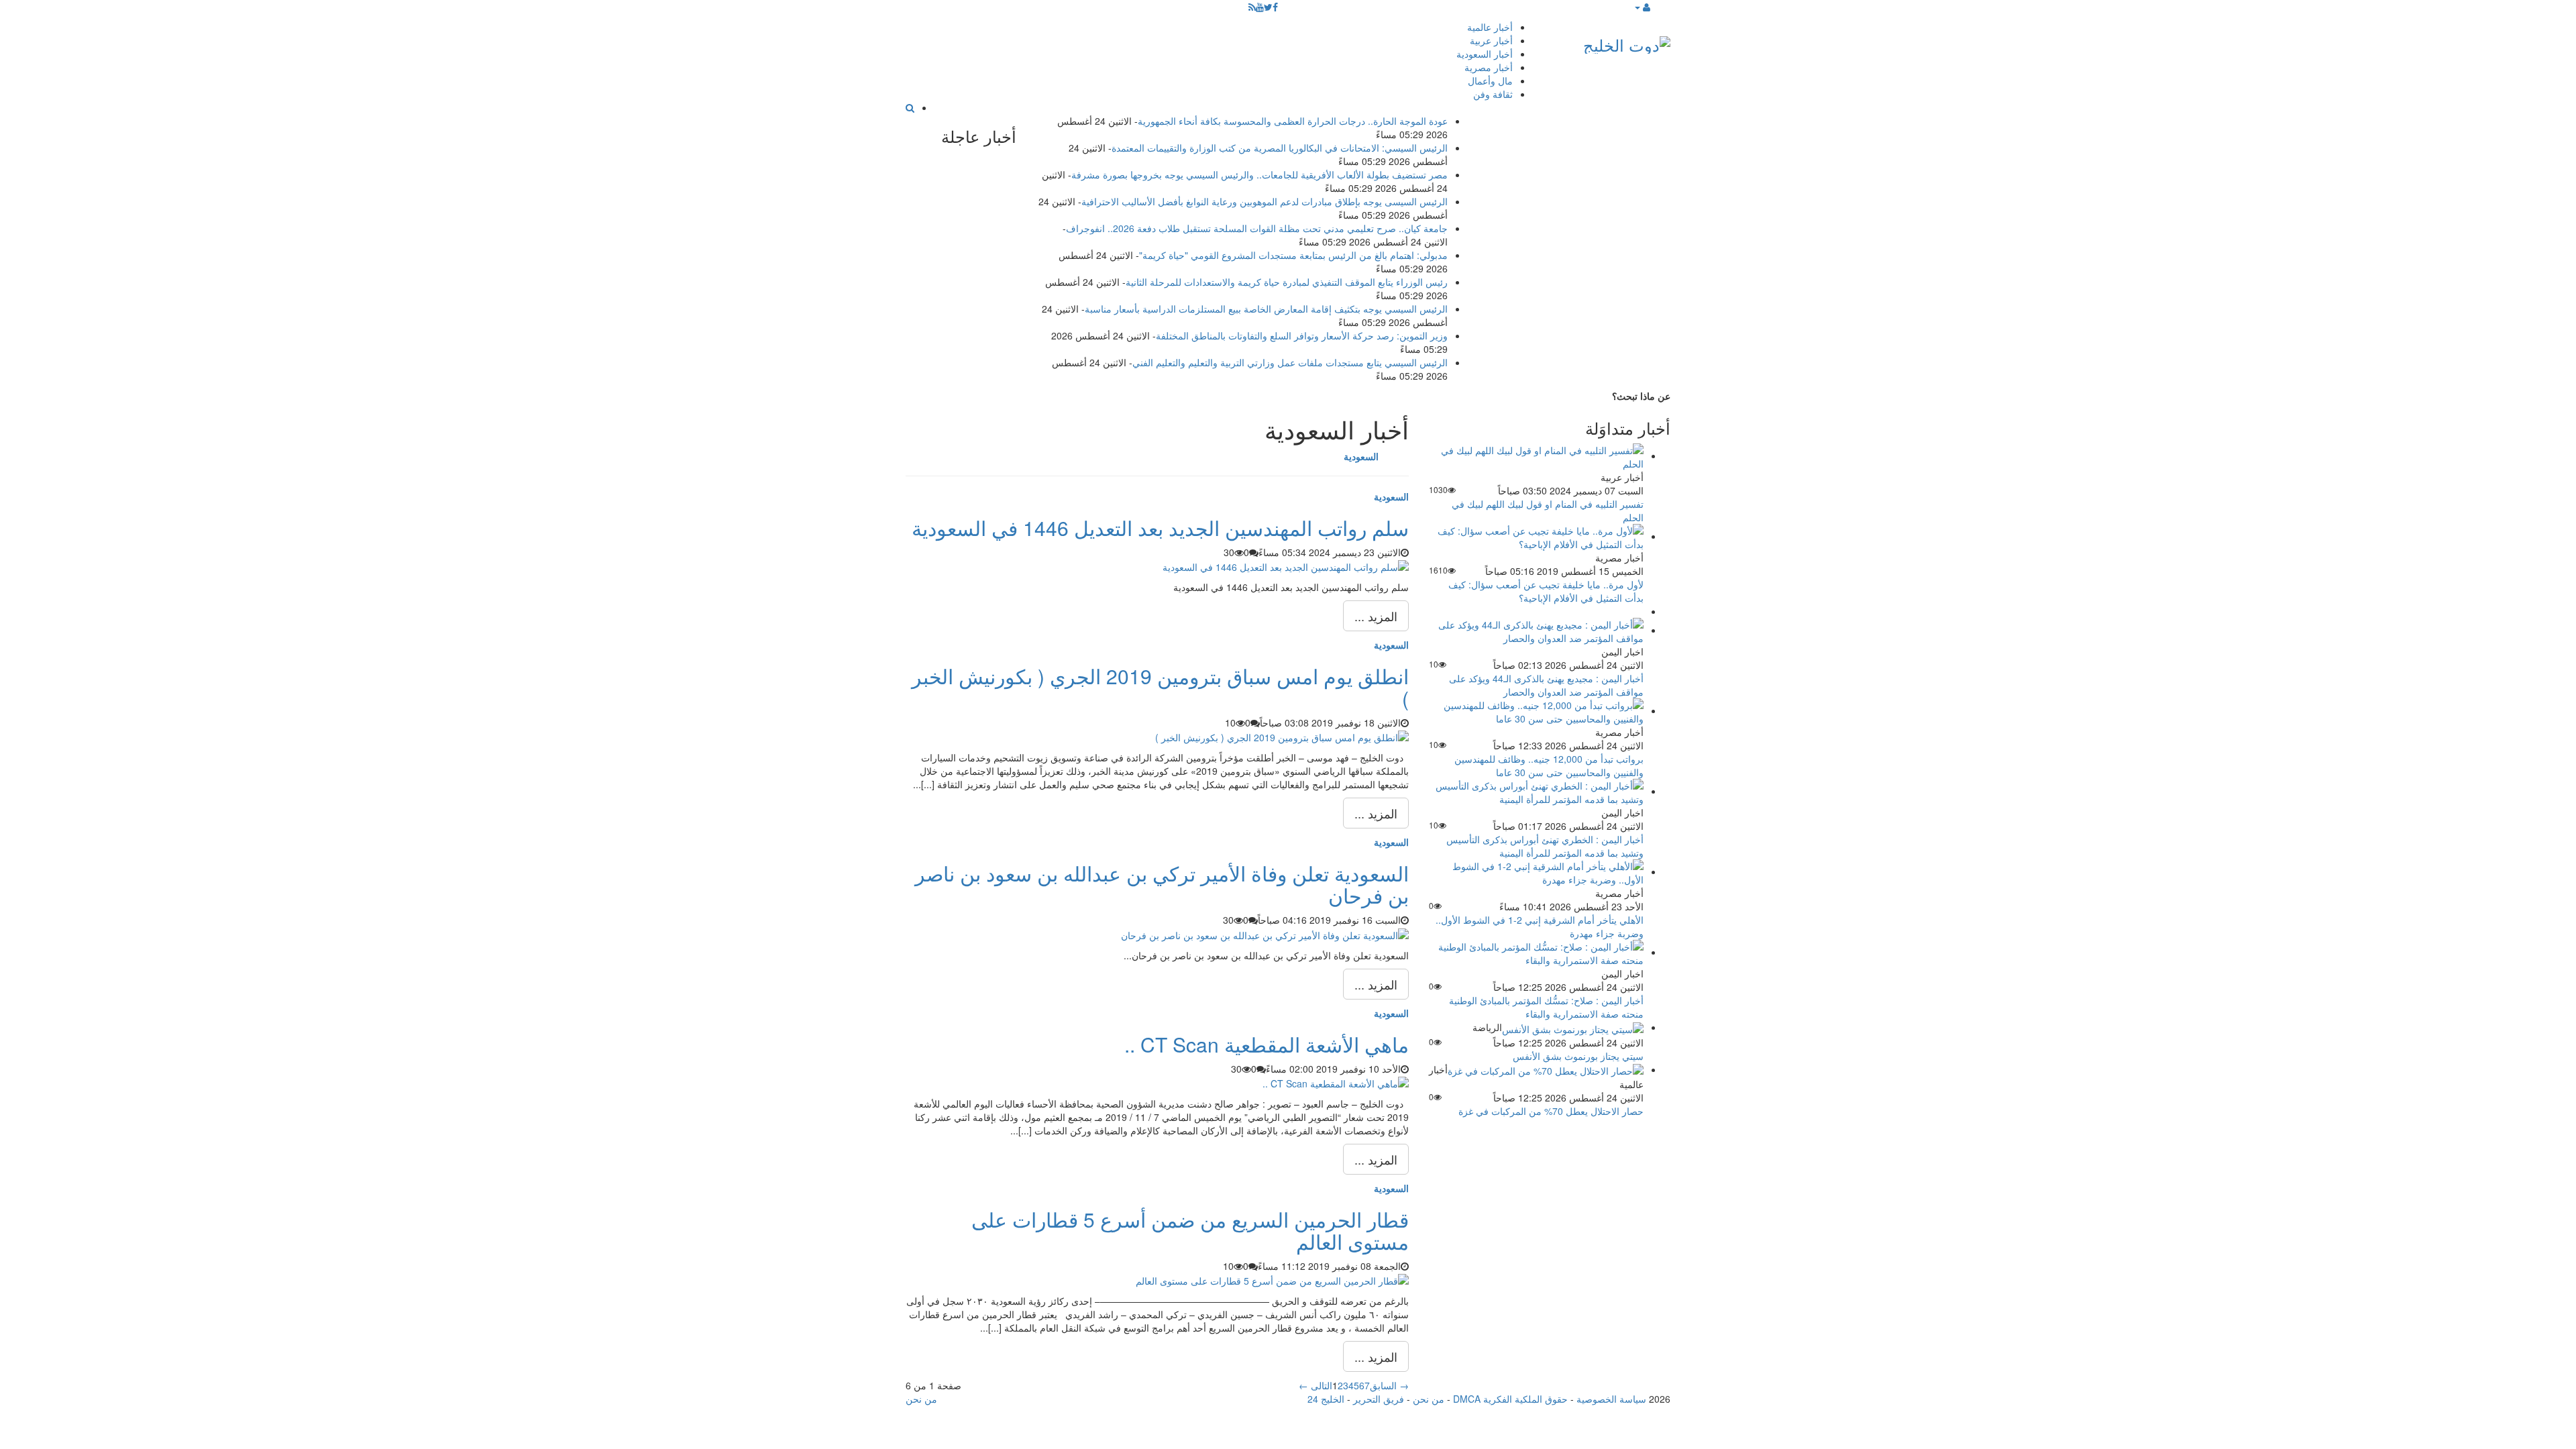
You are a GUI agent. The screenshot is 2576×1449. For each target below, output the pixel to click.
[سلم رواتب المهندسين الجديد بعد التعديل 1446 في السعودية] (1286, 566)
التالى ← (1316, 1385)
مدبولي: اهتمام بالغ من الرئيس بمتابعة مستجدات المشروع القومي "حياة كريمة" (1293, 255)
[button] (1642, 7)
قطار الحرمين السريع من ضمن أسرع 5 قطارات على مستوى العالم (1190, 1230)
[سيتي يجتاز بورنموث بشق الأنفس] (1573, 1027)
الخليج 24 (1326, 1399)
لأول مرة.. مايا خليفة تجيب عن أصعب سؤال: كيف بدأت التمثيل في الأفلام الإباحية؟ (1546, 591)
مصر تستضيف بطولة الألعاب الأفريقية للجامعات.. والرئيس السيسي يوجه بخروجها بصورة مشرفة (1259, 174)
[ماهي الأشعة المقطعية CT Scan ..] (1336, 1082)
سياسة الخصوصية (1611, 1399)
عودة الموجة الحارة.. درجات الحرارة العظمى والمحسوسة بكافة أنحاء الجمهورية (1293, 121)
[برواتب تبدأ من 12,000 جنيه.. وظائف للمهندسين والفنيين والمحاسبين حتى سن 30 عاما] (1536, 710)
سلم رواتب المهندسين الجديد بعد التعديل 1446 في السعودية (1160, 528)
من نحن (1429, 1399)
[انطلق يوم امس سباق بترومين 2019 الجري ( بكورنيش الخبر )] (1282, 736)
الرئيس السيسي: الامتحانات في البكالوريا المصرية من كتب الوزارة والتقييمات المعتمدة (1280, 148)
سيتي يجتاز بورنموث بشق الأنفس (1578, 1056)
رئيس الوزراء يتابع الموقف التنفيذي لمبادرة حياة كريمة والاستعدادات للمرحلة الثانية (1287, 282)
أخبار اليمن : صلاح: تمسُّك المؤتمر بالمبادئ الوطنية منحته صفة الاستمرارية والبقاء (1546, 1007)
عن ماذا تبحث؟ (1641, 396)
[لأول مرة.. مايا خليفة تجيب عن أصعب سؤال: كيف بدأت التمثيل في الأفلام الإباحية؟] (1536, 536)
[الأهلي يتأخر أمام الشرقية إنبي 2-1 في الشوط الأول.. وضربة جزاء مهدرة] (1536, 871)
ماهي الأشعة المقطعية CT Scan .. (1267, 1044)
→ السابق (1389, 1385)
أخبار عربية (1491, 40)
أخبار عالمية (1490, 27)
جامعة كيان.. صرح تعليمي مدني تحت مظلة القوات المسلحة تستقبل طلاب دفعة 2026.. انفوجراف (1257, 228)
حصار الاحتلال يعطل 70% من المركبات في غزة (1551, 1111)
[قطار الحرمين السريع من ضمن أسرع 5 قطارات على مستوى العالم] (1272, 1279)
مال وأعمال (1490, 80)
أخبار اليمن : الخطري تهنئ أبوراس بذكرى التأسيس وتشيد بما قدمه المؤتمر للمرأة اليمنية (1545, 846)
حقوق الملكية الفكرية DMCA (1510, 1399)
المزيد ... (1376, 616)
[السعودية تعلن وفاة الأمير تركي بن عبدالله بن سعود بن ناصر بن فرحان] (1265, 933)
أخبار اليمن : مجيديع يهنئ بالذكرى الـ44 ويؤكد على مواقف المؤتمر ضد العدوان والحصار (1546, 685)
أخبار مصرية (1489, 67)
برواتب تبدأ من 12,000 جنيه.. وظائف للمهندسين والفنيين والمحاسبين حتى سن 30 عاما (1549, 765)
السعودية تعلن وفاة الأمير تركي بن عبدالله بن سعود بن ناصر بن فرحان (1162, 884)
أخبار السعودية (1485, 54)
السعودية (1391, 496)
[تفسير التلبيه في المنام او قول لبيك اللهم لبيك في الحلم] (1536, 455)
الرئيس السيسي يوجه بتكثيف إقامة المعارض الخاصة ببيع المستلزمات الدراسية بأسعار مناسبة (1266, 309)
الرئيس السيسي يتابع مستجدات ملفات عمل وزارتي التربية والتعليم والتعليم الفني (1290, 362)
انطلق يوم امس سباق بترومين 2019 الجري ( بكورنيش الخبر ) (1160, 687)
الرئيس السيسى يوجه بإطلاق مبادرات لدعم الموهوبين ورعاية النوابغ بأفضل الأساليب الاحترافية (1265, 201)
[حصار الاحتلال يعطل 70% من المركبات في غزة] (1546, 1069)
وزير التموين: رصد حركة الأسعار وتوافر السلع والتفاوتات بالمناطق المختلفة (1302, 335)
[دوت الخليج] (1627, 42)
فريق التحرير (1379, 1399)
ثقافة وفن (1493, 94)
